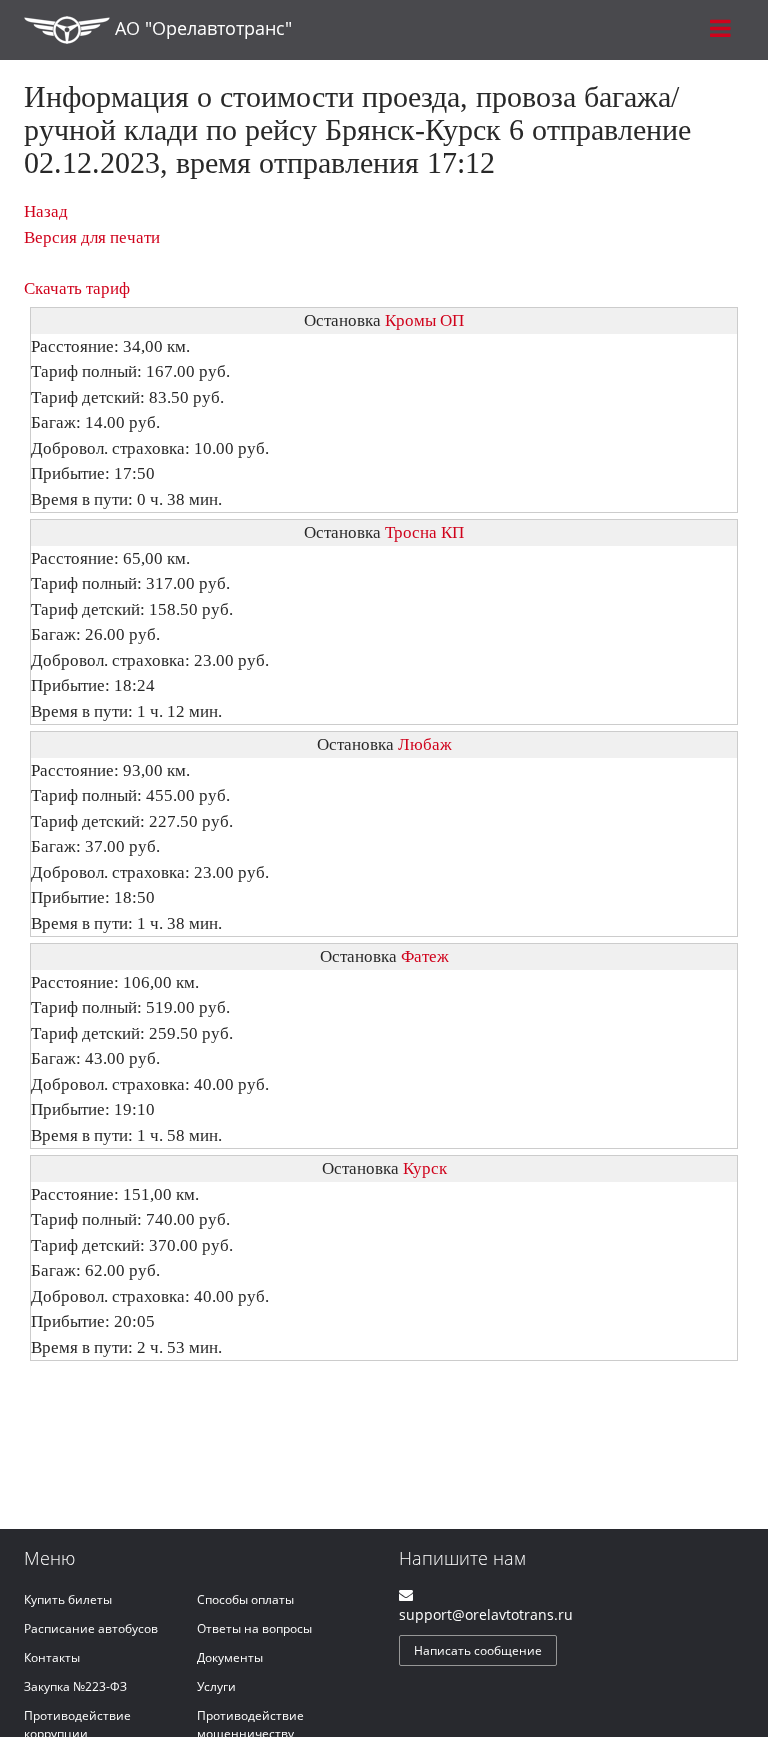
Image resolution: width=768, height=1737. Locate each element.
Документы (230, 1657)
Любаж (425, 744)
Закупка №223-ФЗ (75, 1686)
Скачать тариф (77, 288)
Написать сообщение (478, 1650)
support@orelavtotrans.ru (486, 1614)
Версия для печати (92, 237)
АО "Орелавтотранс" (201, 28)
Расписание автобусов (91, 1628)
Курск (425, 1168)
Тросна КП (424, 532)
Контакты (52, 1657)
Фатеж (425, 956)
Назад (46, 211)
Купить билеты (68, 1599)
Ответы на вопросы (254, 1628)
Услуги (216, 1686)
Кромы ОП (424, 320)
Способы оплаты (245, 1599)
